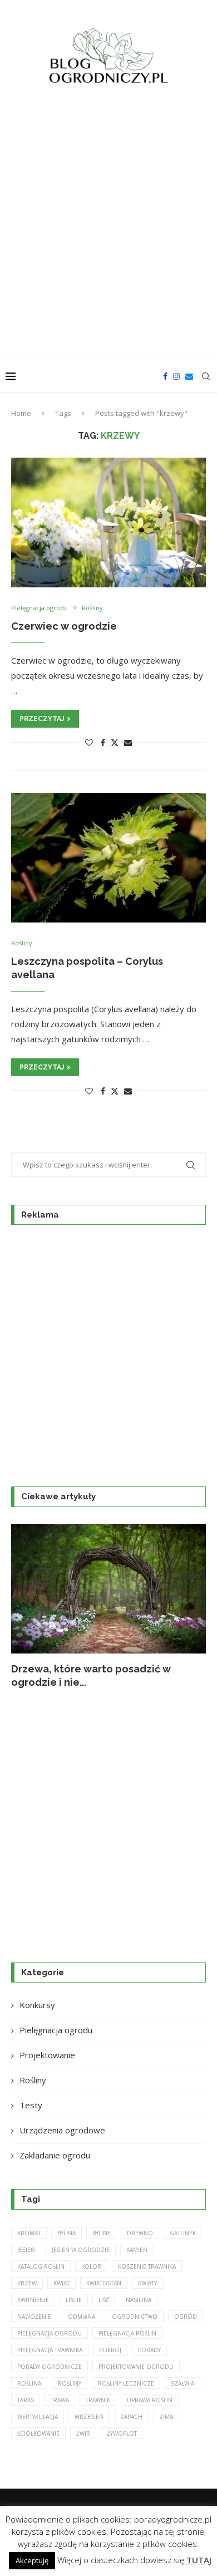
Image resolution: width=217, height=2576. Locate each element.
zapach (131, 2417)
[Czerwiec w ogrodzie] (108, 522)
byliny (101, 2233)
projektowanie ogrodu (136, 2367)
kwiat (61, 2283)
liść (104, 2300)
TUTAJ (199, 2560)
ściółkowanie (38, 2433)
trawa (60, 2400)
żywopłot (122, 2433)
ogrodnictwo (135, 2317)
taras (26, 2400)
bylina (66, 2233)
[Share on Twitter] (115, 742)
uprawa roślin (150, 2400)
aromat (29, 2233)
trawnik (98, 2400)
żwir (83, 2433)
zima (166, 2417)
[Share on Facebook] (103, 742)
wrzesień (89, 2417)
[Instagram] (176, 376)
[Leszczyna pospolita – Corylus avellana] (108, 858)
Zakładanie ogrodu (55, 2155)
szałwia (183, 2383)
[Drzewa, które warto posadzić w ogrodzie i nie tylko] (108, 1589)
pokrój (110, 2350)
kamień (137, 2250)
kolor (91, 2266)
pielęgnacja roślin (127, 2333)
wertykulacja (38, 2417)
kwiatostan (104, 2283)
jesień (26, 2250)
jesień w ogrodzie (81, 2250)
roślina (29, 2383)
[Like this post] (89, 742)
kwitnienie (33, 2300)
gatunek (183, 2233)
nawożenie (34, 2317)
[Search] (206, 376)
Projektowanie (47, 2055)
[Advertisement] (108, 229)
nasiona (139, 2300)
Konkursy (37, 2005)
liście (74, 2300)
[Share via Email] (128, 742)
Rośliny (33, 2080)
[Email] (189, 376)
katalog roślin (41, 2266)
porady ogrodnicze (50, 2367)
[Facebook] (165, 376)
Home (21, 413)
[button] (26, 1606)
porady (149, 2350)
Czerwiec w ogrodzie (64, 626)
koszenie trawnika (147, 2266)
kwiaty (147, 2283)
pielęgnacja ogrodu (50, 2333)
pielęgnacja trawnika (50, 2350)
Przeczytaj (42, 719)
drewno (140, 2233)
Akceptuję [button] (32, 2560)
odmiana (82, 2317)
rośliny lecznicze (126, 2383)
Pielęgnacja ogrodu (56, 2030)
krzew (27, 2283)
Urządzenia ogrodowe (62, 2130)
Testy (31, 2105)
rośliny (70, 2383)
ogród (186, 2317)
